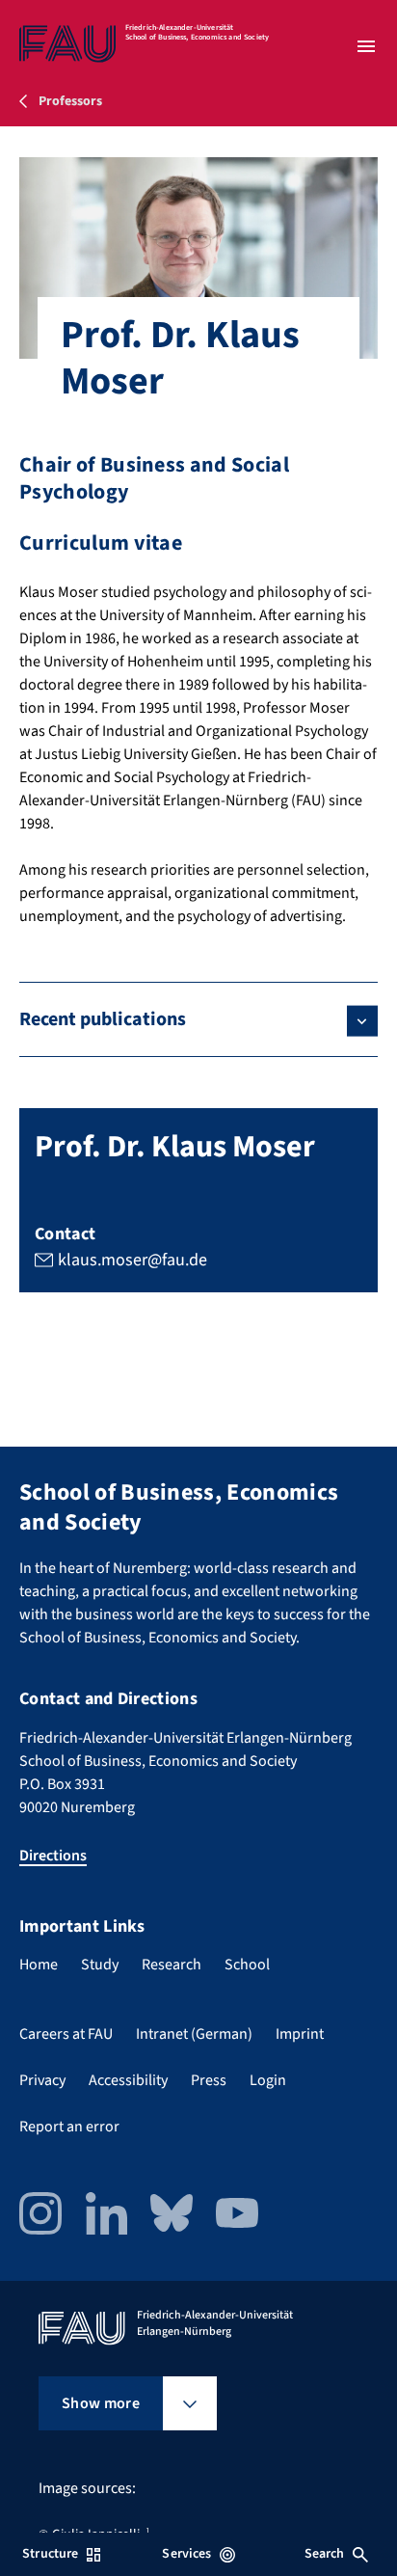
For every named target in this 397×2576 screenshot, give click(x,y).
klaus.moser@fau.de (132, 1260)
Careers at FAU (66, 2034)
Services (186, 2554)
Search (325, 2554)
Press (209, 2080)
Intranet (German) (194, 2034)
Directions (53, 1856)
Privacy (42, 2080)
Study (100, 1965)
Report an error (69, 2127)
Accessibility (128, 2080)
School (247, 1965)
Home (39, 1965)
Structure (50, 2554)
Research (172, 1965)
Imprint (300, 2034)
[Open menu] (366, 46)
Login (268, 2080)
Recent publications (103, 1019)
